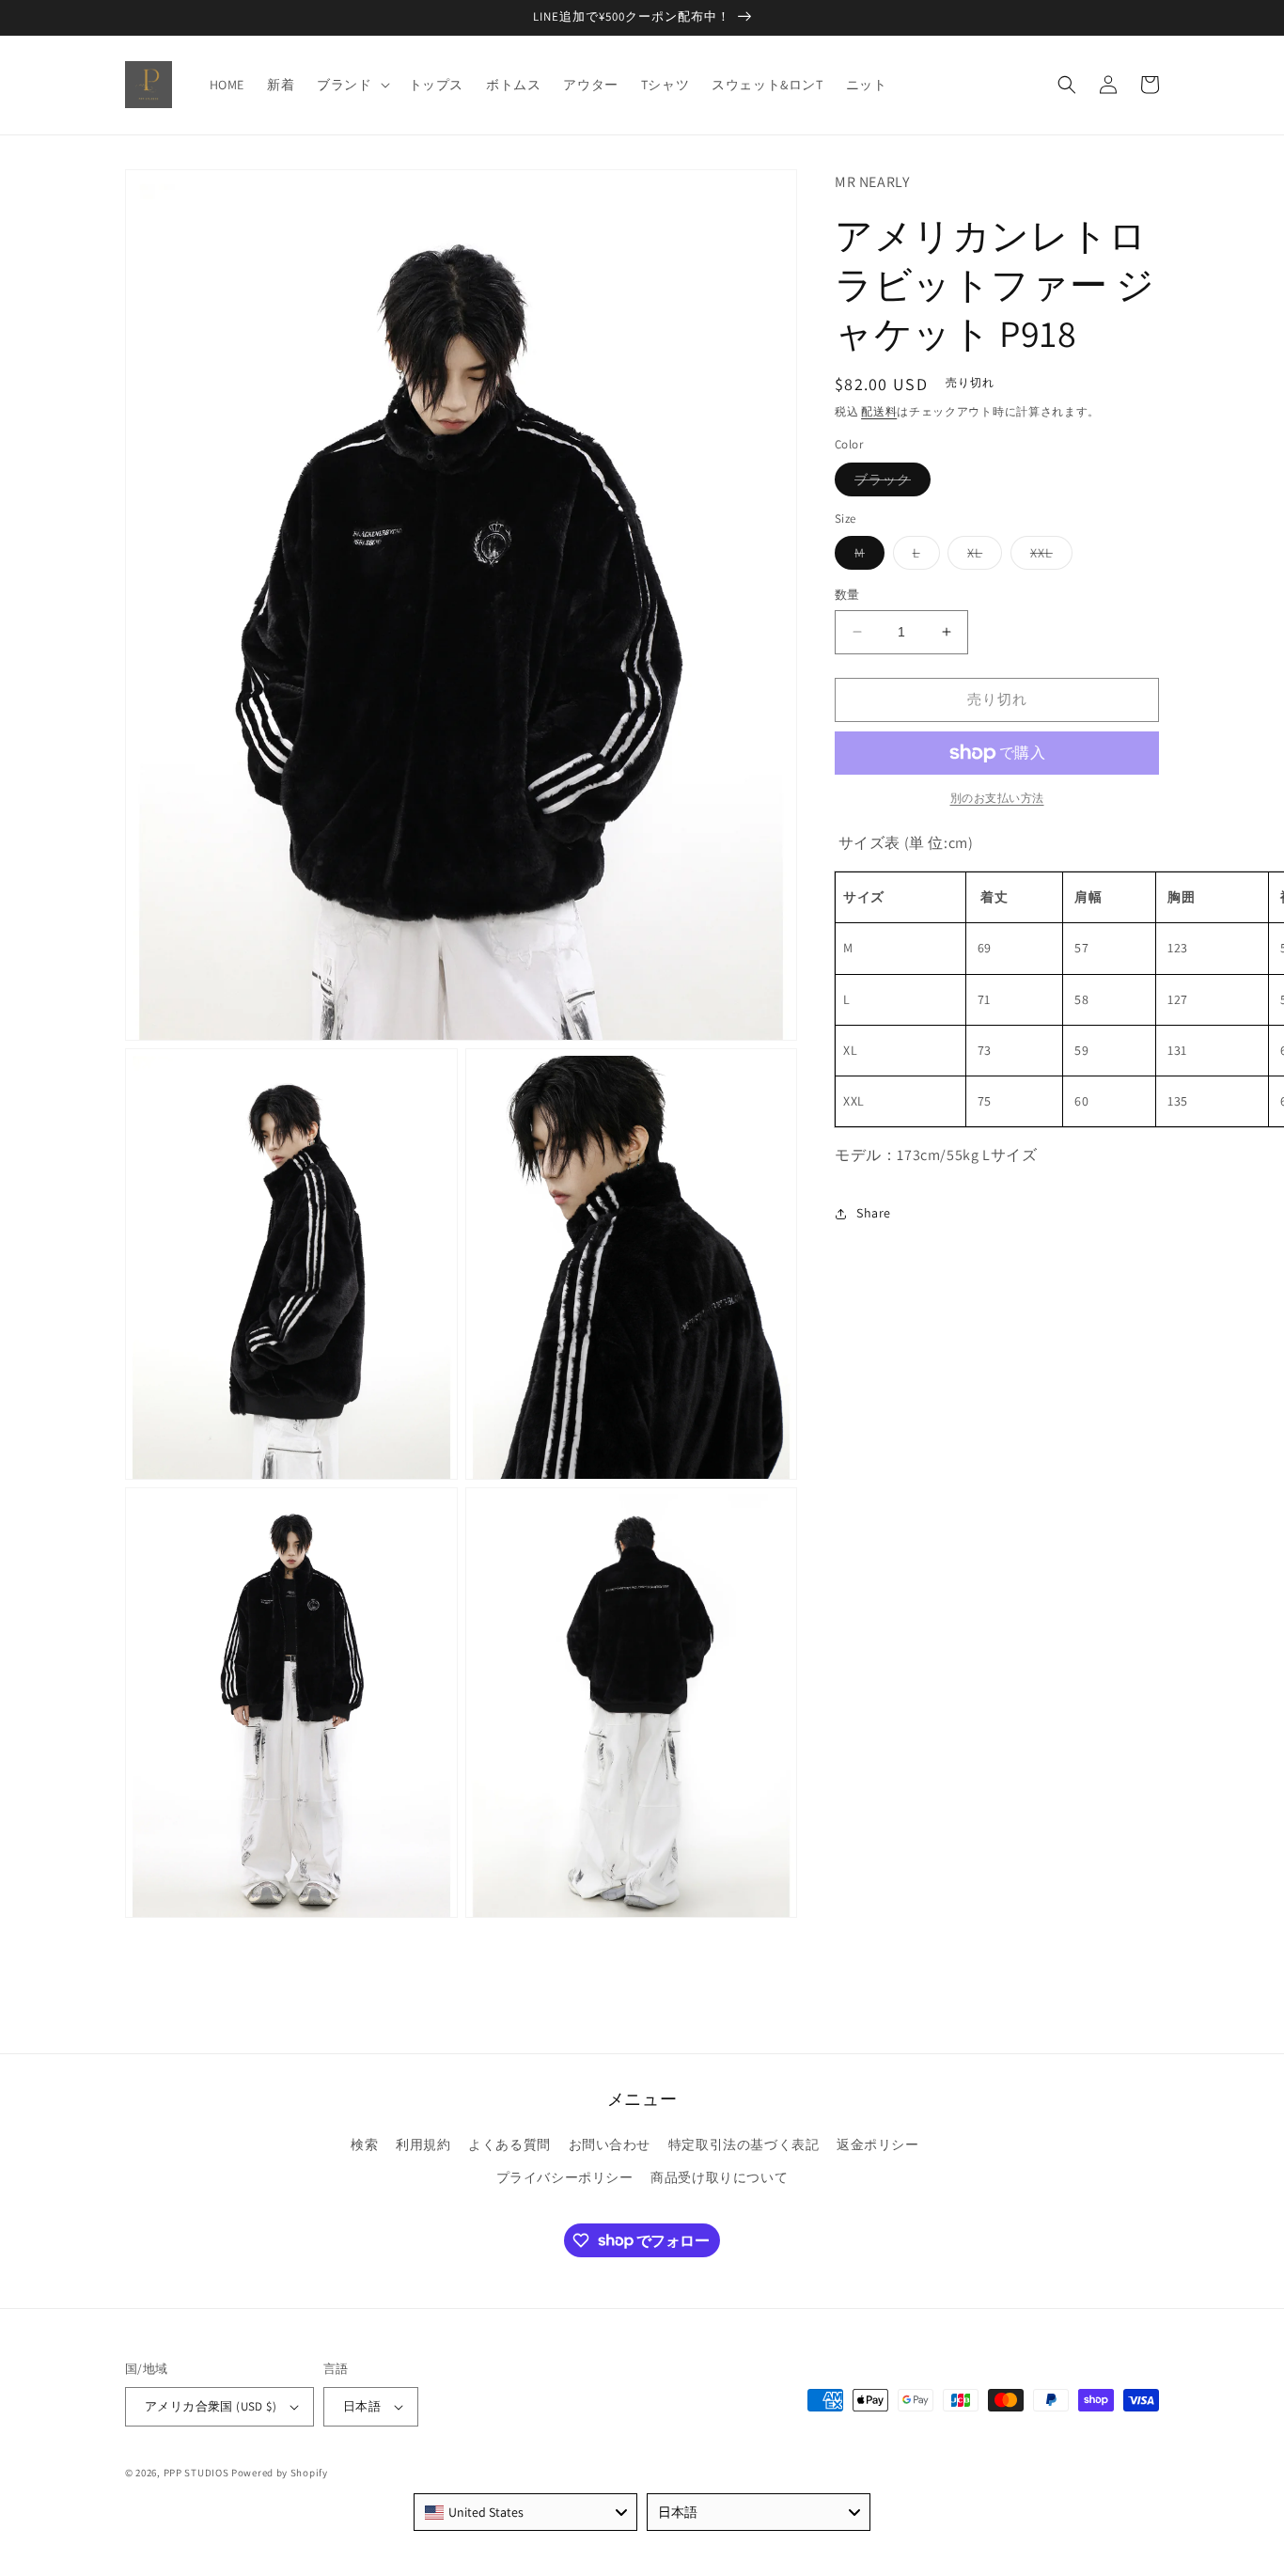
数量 (847, 595)
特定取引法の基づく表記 (744, 2144)
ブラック (889, 483)
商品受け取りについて (719, 2177)
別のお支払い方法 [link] (997, 798)
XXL (1048, 557)
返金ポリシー (878, 2144)
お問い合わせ (610, 2144)
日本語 (362, 2406)
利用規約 (423, 2144)
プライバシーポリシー (565, 2177)
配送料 (879, 411)
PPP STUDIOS (196, 2473)
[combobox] (525, 2512)
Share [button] (874, 1214)
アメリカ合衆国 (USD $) (211, 2406)
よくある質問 (509, 2144)
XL (981, 557)
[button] (351, 85)
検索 (364, 2144)
